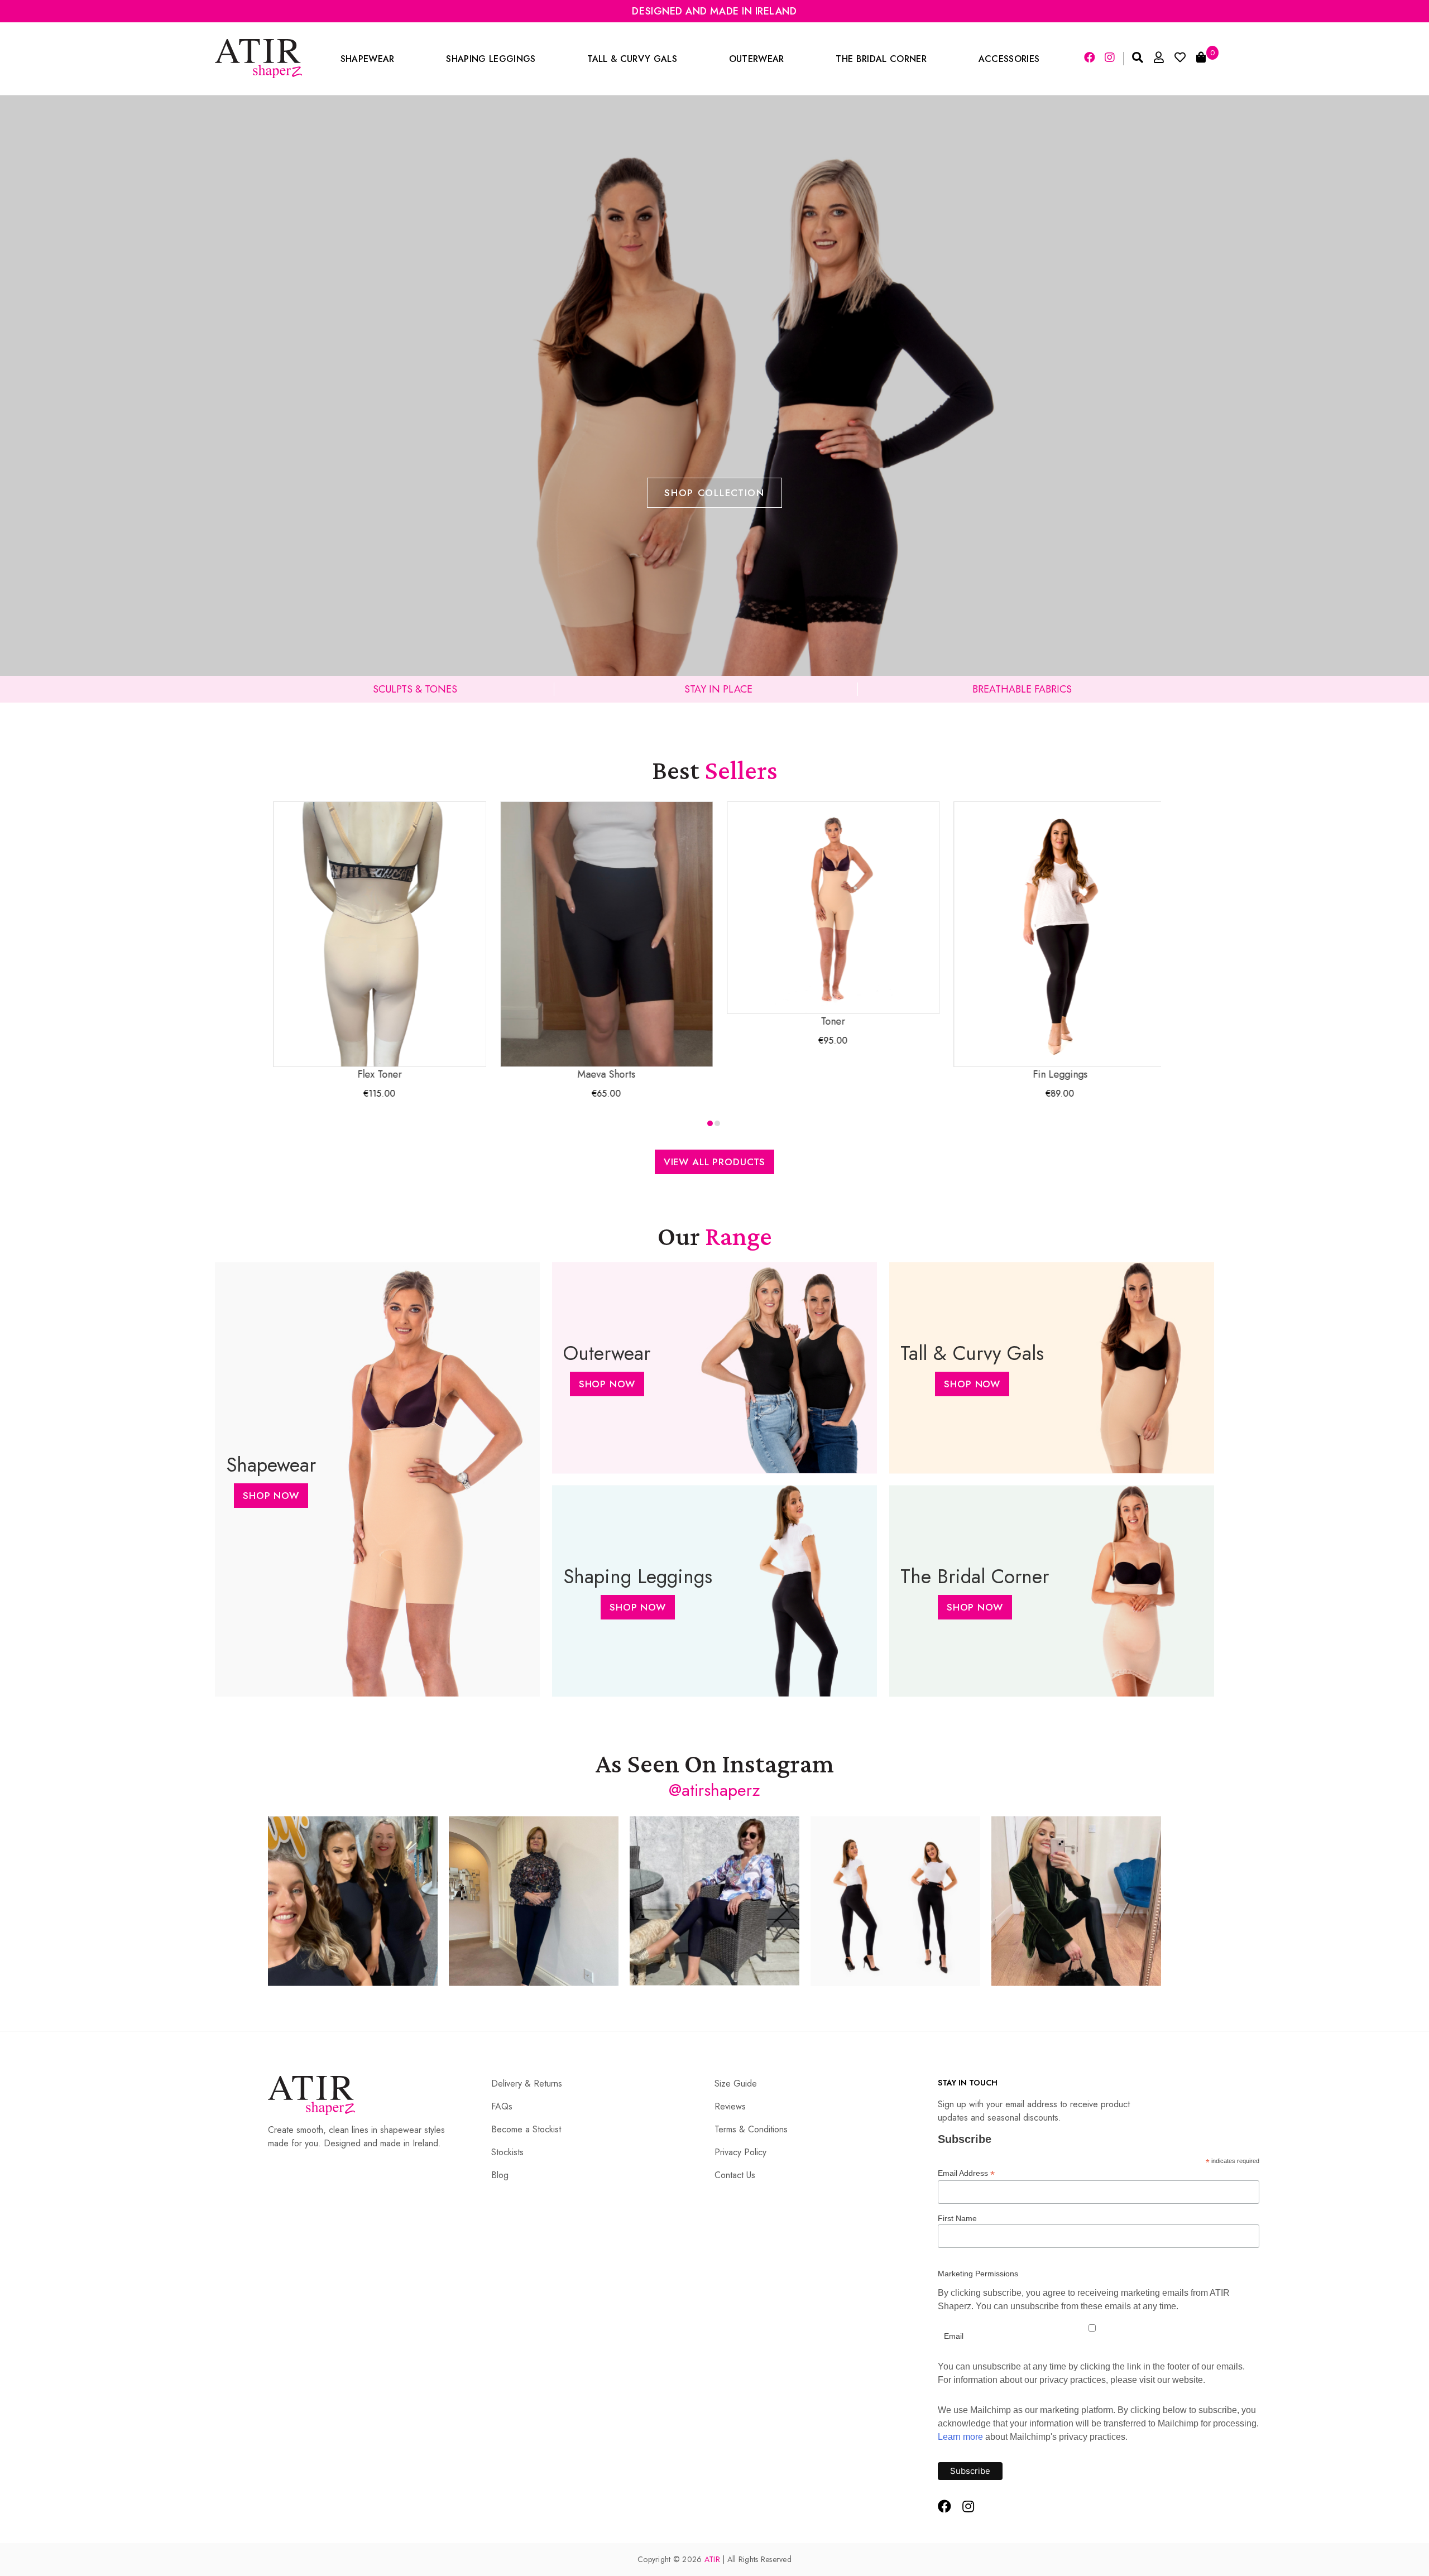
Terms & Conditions (751, 2129)
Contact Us (735, 2175)
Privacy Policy (740, 2152)
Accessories (1009, 59)
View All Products (714, 1162)
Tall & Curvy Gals (632, 59)
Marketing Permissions (978, 2274)
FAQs (502, 2106)
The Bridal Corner (881, 59)
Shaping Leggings (491, 59)
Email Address (966, 2173)
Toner (732, 1021)
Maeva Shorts (505, 1074)
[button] (710, 1123)
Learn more (960, 2437)
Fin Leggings (958, 1074)
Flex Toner (279, 1074)
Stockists (507, 2152)
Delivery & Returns (527, 2084)
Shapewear (368, 59)
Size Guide (736, 2084)
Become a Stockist (526, 2129)
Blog (500, 2175)
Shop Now (271, 1496)
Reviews (730, 2106)
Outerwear (757, 59)
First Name (957, 2218)
